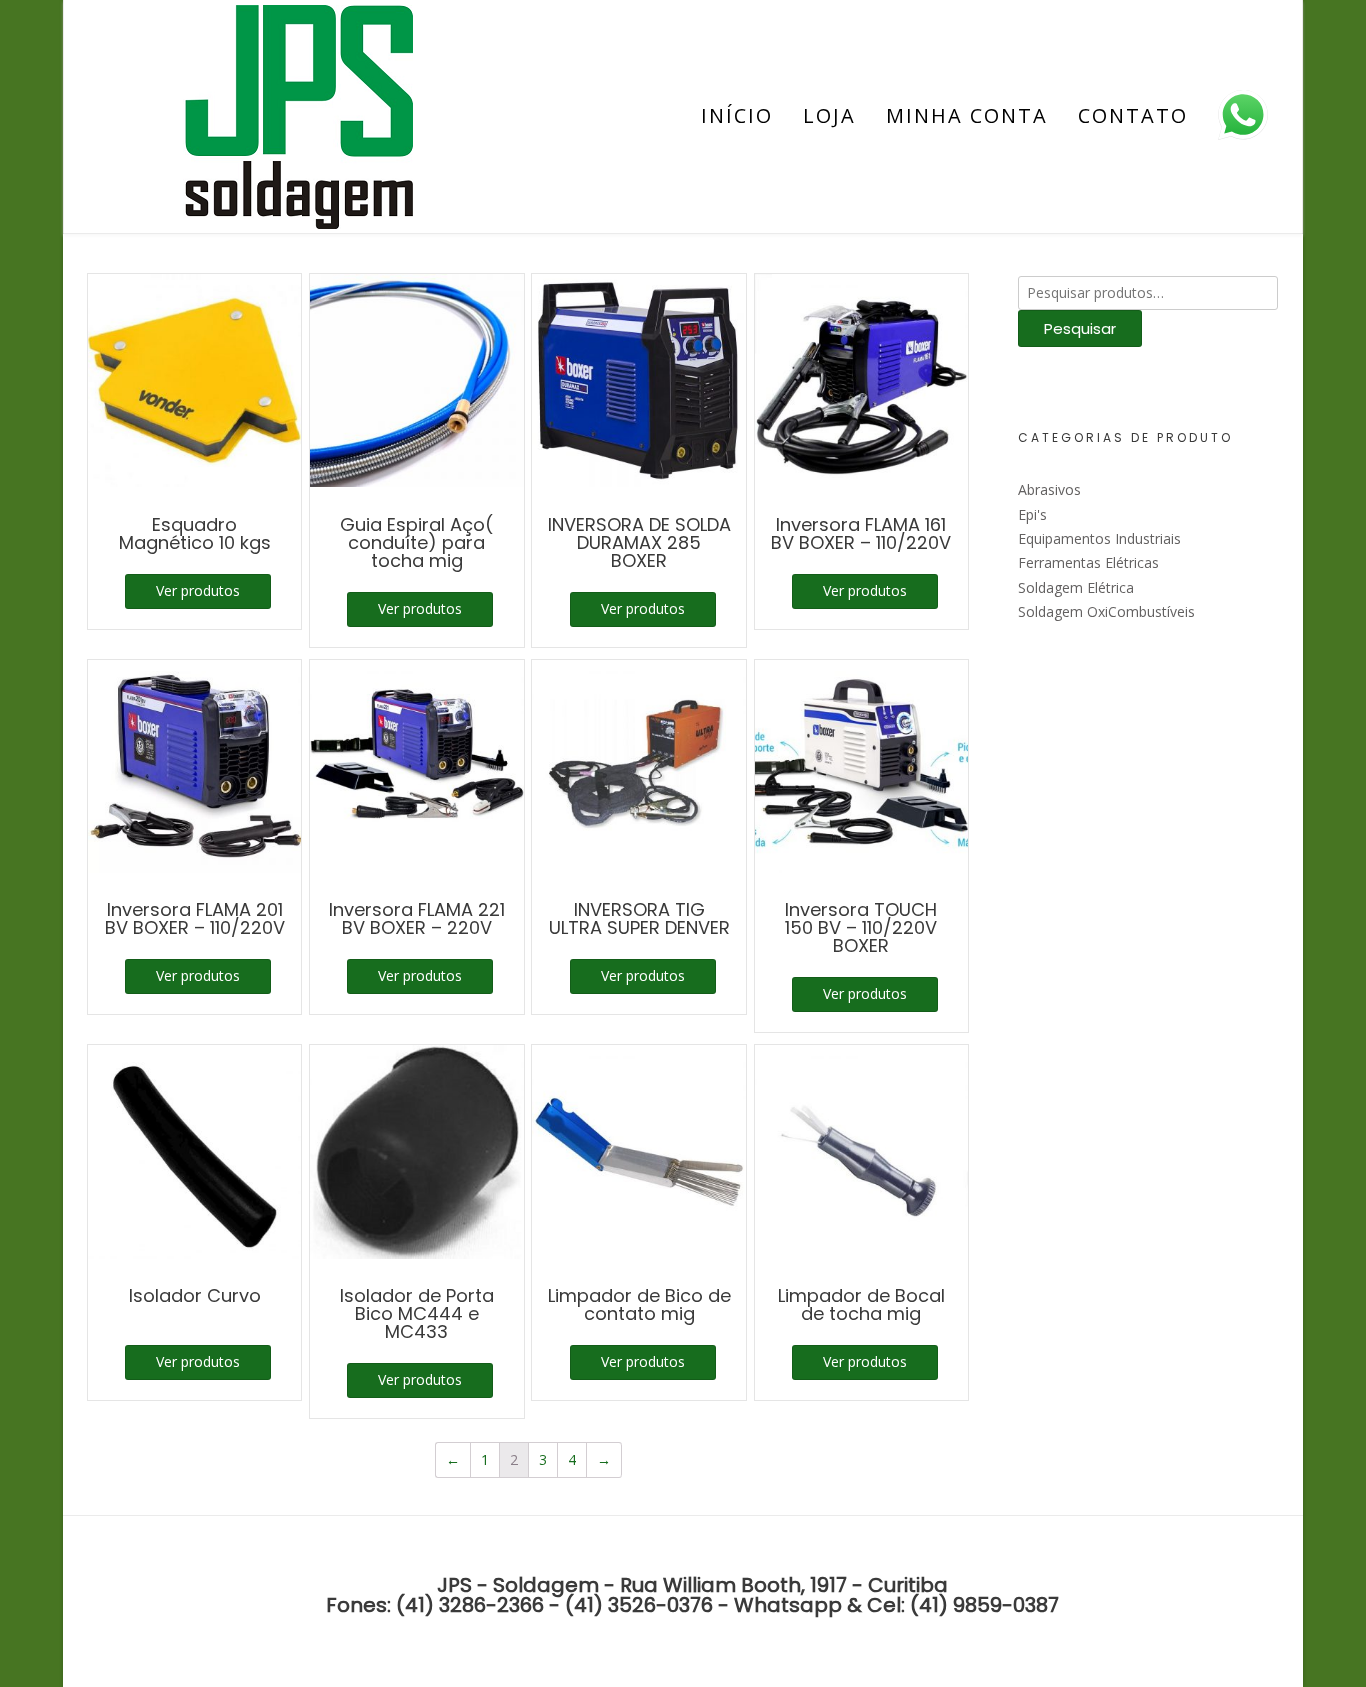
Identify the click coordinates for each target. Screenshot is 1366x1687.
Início (737, 115)
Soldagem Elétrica (1076, 587)
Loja (829, 115)
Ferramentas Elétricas (1088, 562)
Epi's (1032, 514)
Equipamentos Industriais (1099, 538)
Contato (1133, 115)
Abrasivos (1049, 489)
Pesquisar (1080, 328)
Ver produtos (198, 590)
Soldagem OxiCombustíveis (1106, 611)
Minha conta (967, 115)
